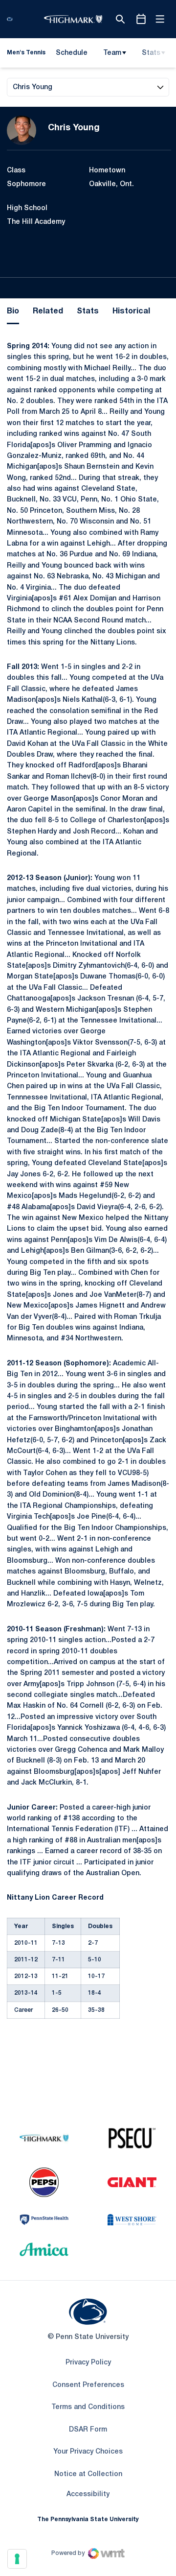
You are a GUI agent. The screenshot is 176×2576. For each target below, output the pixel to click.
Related (48, 311)
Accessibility (88, 2494)
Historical (131, 311)
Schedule (72, 53)
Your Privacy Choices (88, 2452)
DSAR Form (88, 2430)
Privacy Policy (88, 2363)
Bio (13, 311)
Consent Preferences (88, 2385)
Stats (151, 53)
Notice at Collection (88, 2474)
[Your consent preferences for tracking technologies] (17, 2559)
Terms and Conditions (88, 2407)
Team (112, 53)
